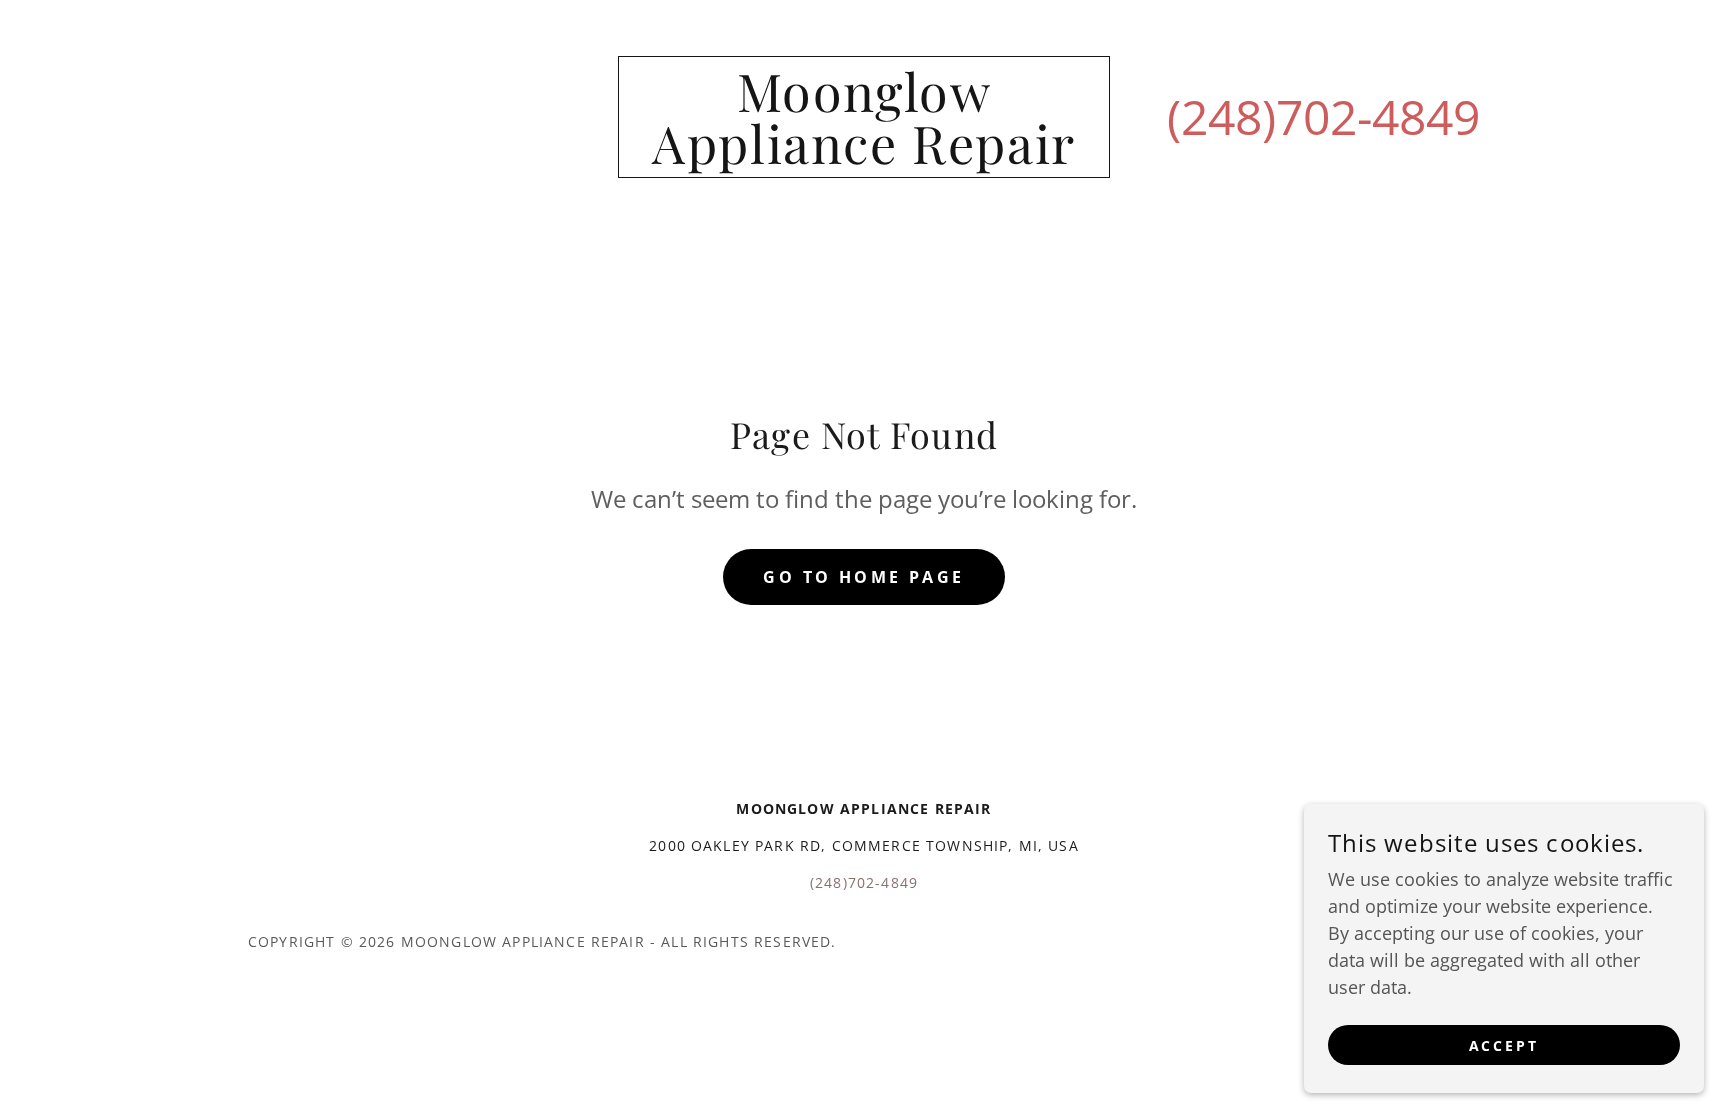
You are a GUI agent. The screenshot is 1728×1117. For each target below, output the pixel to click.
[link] (864, 157)
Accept (1504, 1045)
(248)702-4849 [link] (1323, 116)
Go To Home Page (863, 577)
